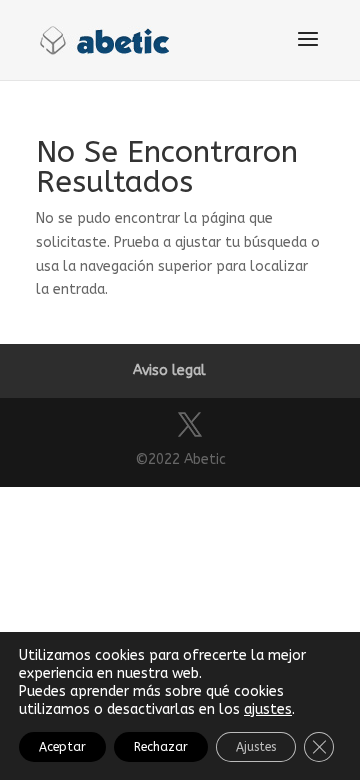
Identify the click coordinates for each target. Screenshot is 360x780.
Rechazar (161, 747)
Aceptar (62, 747)
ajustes (268, 709)
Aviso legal (169, 370)
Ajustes (256, 747)
